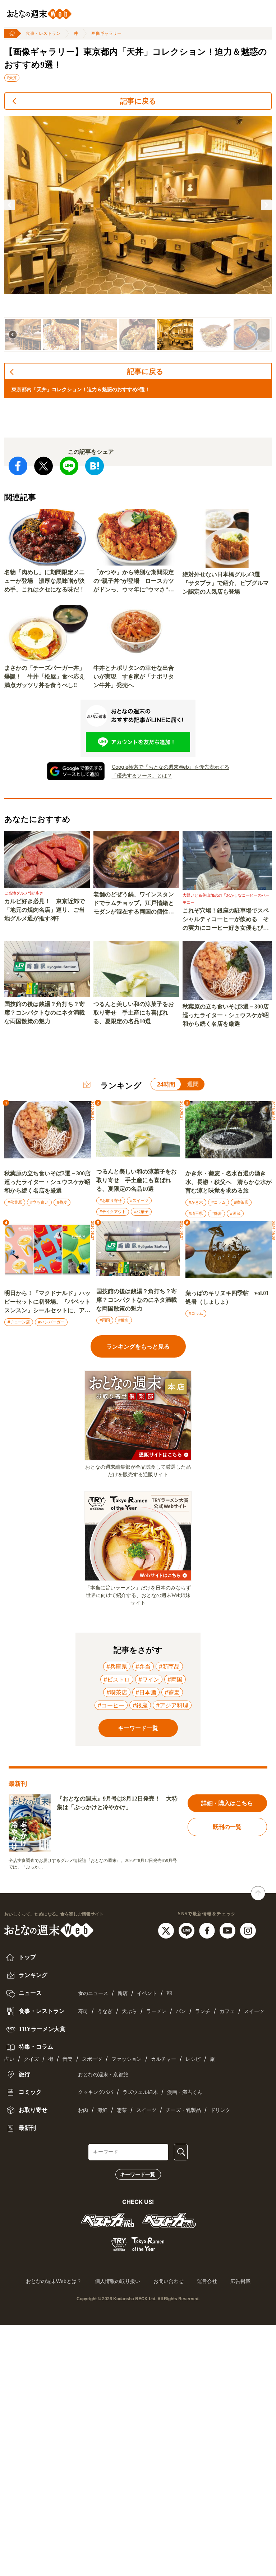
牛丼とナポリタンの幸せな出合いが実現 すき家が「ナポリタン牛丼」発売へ (134, 676)
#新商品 (169, 1666)
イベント (147, 1993)
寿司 (83, 2011)
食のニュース (93, 1993)
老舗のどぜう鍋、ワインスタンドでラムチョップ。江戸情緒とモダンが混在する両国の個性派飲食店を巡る (134, 904)
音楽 (68, 2059)
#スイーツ (139, 1200)
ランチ (203, 2011)
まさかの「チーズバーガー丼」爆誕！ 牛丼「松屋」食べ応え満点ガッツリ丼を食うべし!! (45, 676)
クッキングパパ (96, 2092)
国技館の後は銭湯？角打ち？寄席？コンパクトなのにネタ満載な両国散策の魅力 (45, 1013)
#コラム (218, 1202)
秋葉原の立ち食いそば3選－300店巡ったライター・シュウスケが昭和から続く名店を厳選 (226, 1015)
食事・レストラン (43, 33)
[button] (10, 205)
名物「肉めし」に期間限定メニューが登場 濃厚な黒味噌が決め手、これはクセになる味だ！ (45, 581)
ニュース (29, 1993)
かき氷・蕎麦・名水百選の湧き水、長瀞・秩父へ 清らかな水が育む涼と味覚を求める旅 (229, 1182)
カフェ (227, 2011)
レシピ (193, 2059)
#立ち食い (39, 1202)
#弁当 (143, 1666)
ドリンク (220, 2110)
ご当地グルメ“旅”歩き (24, 893)
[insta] (248, 1930)
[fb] (208, 1930)
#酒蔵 (235, 1213)
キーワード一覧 (138, 2174)
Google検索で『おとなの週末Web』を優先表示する (171, 767)
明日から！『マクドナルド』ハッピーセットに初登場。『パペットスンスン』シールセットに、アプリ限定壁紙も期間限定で (47, 1302)
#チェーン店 (19, 1322)
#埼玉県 (196, 1213)
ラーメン (156, 2011)
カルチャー (164, 2059)
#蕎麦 (62, 1202)
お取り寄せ (32, 2110)
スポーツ (92, 2059)
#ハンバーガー (51, 1322)
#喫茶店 (241, 1202)
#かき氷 (196, 1202)
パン (181, 2011)
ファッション (126, 2059)
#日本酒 (146, 1692)
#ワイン (149, 1679)
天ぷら (129, 2011)
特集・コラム (35, 2047)
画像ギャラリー (106, 33)
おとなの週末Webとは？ (54, 2281)
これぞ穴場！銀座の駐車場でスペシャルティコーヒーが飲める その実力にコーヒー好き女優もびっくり (226, 920)
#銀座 (140, 1705)
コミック (29, 2092)
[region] (138, 234)
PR (169, 1993)
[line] (187, 1930)
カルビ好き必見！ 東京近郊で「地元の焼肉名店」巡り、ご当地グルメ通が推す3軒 (45, 910)
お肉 (83, 2110)
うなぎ (105, 2011)
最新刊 (27, 2128)
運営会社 (207, 2281)
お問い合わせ (169, 2281)
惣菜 (122, 2110)
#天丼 (12, 78)
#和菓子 (141, 1212)
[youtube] (228, 1930)
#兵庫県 (117, 1666)
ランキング (32, 1975)
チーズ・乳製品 (183, 2110)
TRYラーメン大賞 (41, 2029)
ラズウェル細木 (140, 2092)
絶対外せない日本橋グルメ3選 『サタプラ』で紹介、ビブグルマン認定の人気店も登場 (226, 583)
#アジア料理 (172, 1705)
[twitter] (167, 1930)
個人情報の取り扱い (118, 2281)
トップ (27, 1957)
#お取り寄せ (111, 1200)
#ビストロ (117, 1679)
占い (9, 2059)
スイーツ (254, 2011)
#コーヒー (111, 1705)
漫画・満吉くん (185, 2092)
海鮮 (102, 2110)
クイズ (31, 2059)
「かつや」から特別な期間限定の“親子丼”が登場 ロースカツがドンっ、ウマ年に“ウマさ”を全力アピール (134, 582)
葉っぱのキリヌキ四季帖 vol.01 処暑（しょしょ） (227, 1297)
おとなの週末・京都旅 (103, 2075)
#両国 (105, 1320)
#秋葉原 (15, 1202)
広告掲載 (240, 2281)
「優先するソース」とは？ (142, 775)
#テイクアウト (113, 1212)
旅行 (24, 2074)
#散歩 (123, 1320)
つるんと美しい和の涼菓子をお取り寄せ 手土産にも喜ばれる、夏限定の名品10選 (134, 1013)
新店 (123, 1993)
